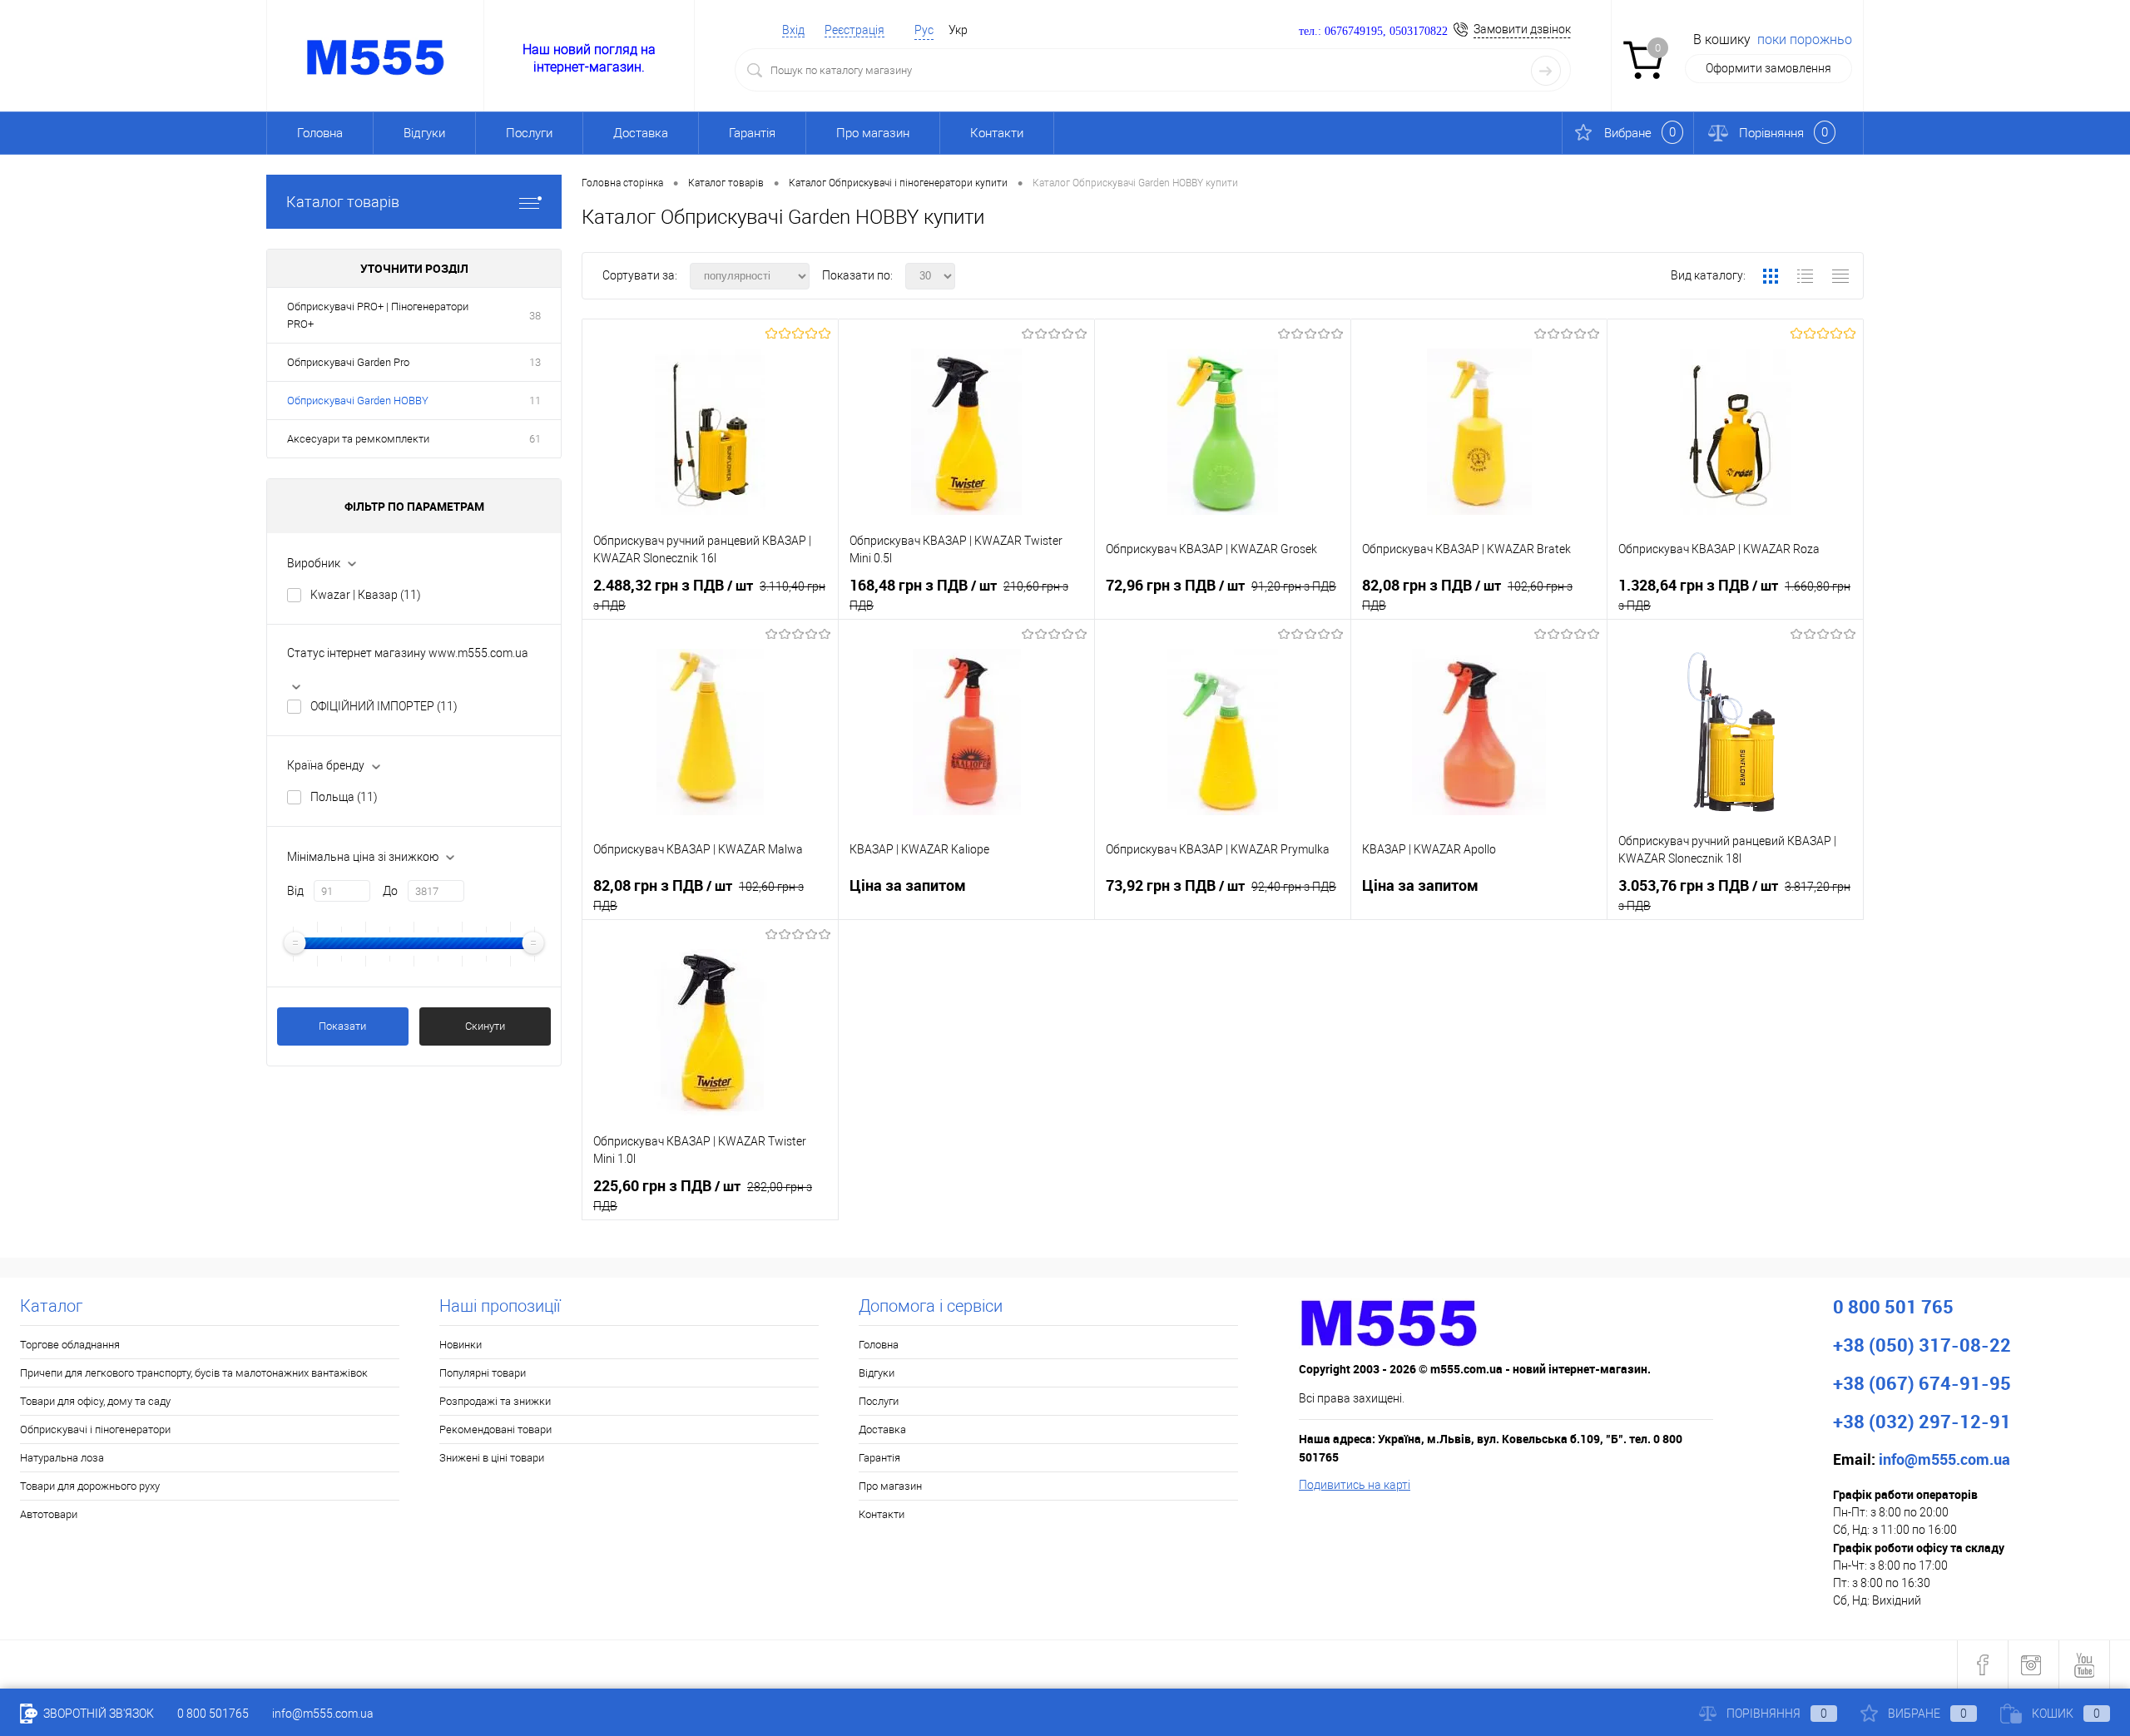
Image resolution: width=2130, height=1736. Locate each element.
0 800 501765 (213, 1714)
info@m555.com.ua (323, 1714)
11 (535, 401)
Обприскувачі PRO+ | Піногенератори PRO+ (378, 315)
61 (535, 439)
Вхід (793, 30)
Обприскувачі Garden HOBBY (358, 401)
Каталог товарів (343, 202)
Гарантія (752, 133)
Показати (342, 1026)
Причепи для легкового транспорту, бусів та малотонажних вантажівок (194, 1373)
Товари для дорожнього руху (90, 1486)
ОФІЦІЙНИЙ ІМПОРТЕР (384, 706)
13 (535, 362)
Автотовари (49, 1514)
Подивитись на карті (1355, 1485)
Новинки (461, 1345)
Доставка (641, 133)
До (390, 891)
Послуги (529, 133)
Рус (924, 30)
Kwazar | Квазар (366, 595)
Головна (320, 133)
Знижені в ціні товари (492, 1458)
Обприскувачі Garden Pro (348, 362)
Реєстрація (854, 30)
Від (295, 891)
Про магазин (873, 133)
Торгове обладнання (70, 1345)
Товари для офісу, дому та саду (95, 1401)
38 (535, 316)
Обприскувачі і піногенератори (95, 1429)
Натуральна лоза (62, 1458)
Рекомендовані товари (495, 1429)
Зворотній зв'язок (97, 1714)
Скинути (485, 1026)
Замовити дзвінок (1522, 29)
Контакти (997, 133)
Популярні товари (483, 1373)
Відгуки (424, 133)
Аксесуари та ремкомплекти (358, 439)
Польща (344, 797)
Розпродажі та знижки (495, 1401)
